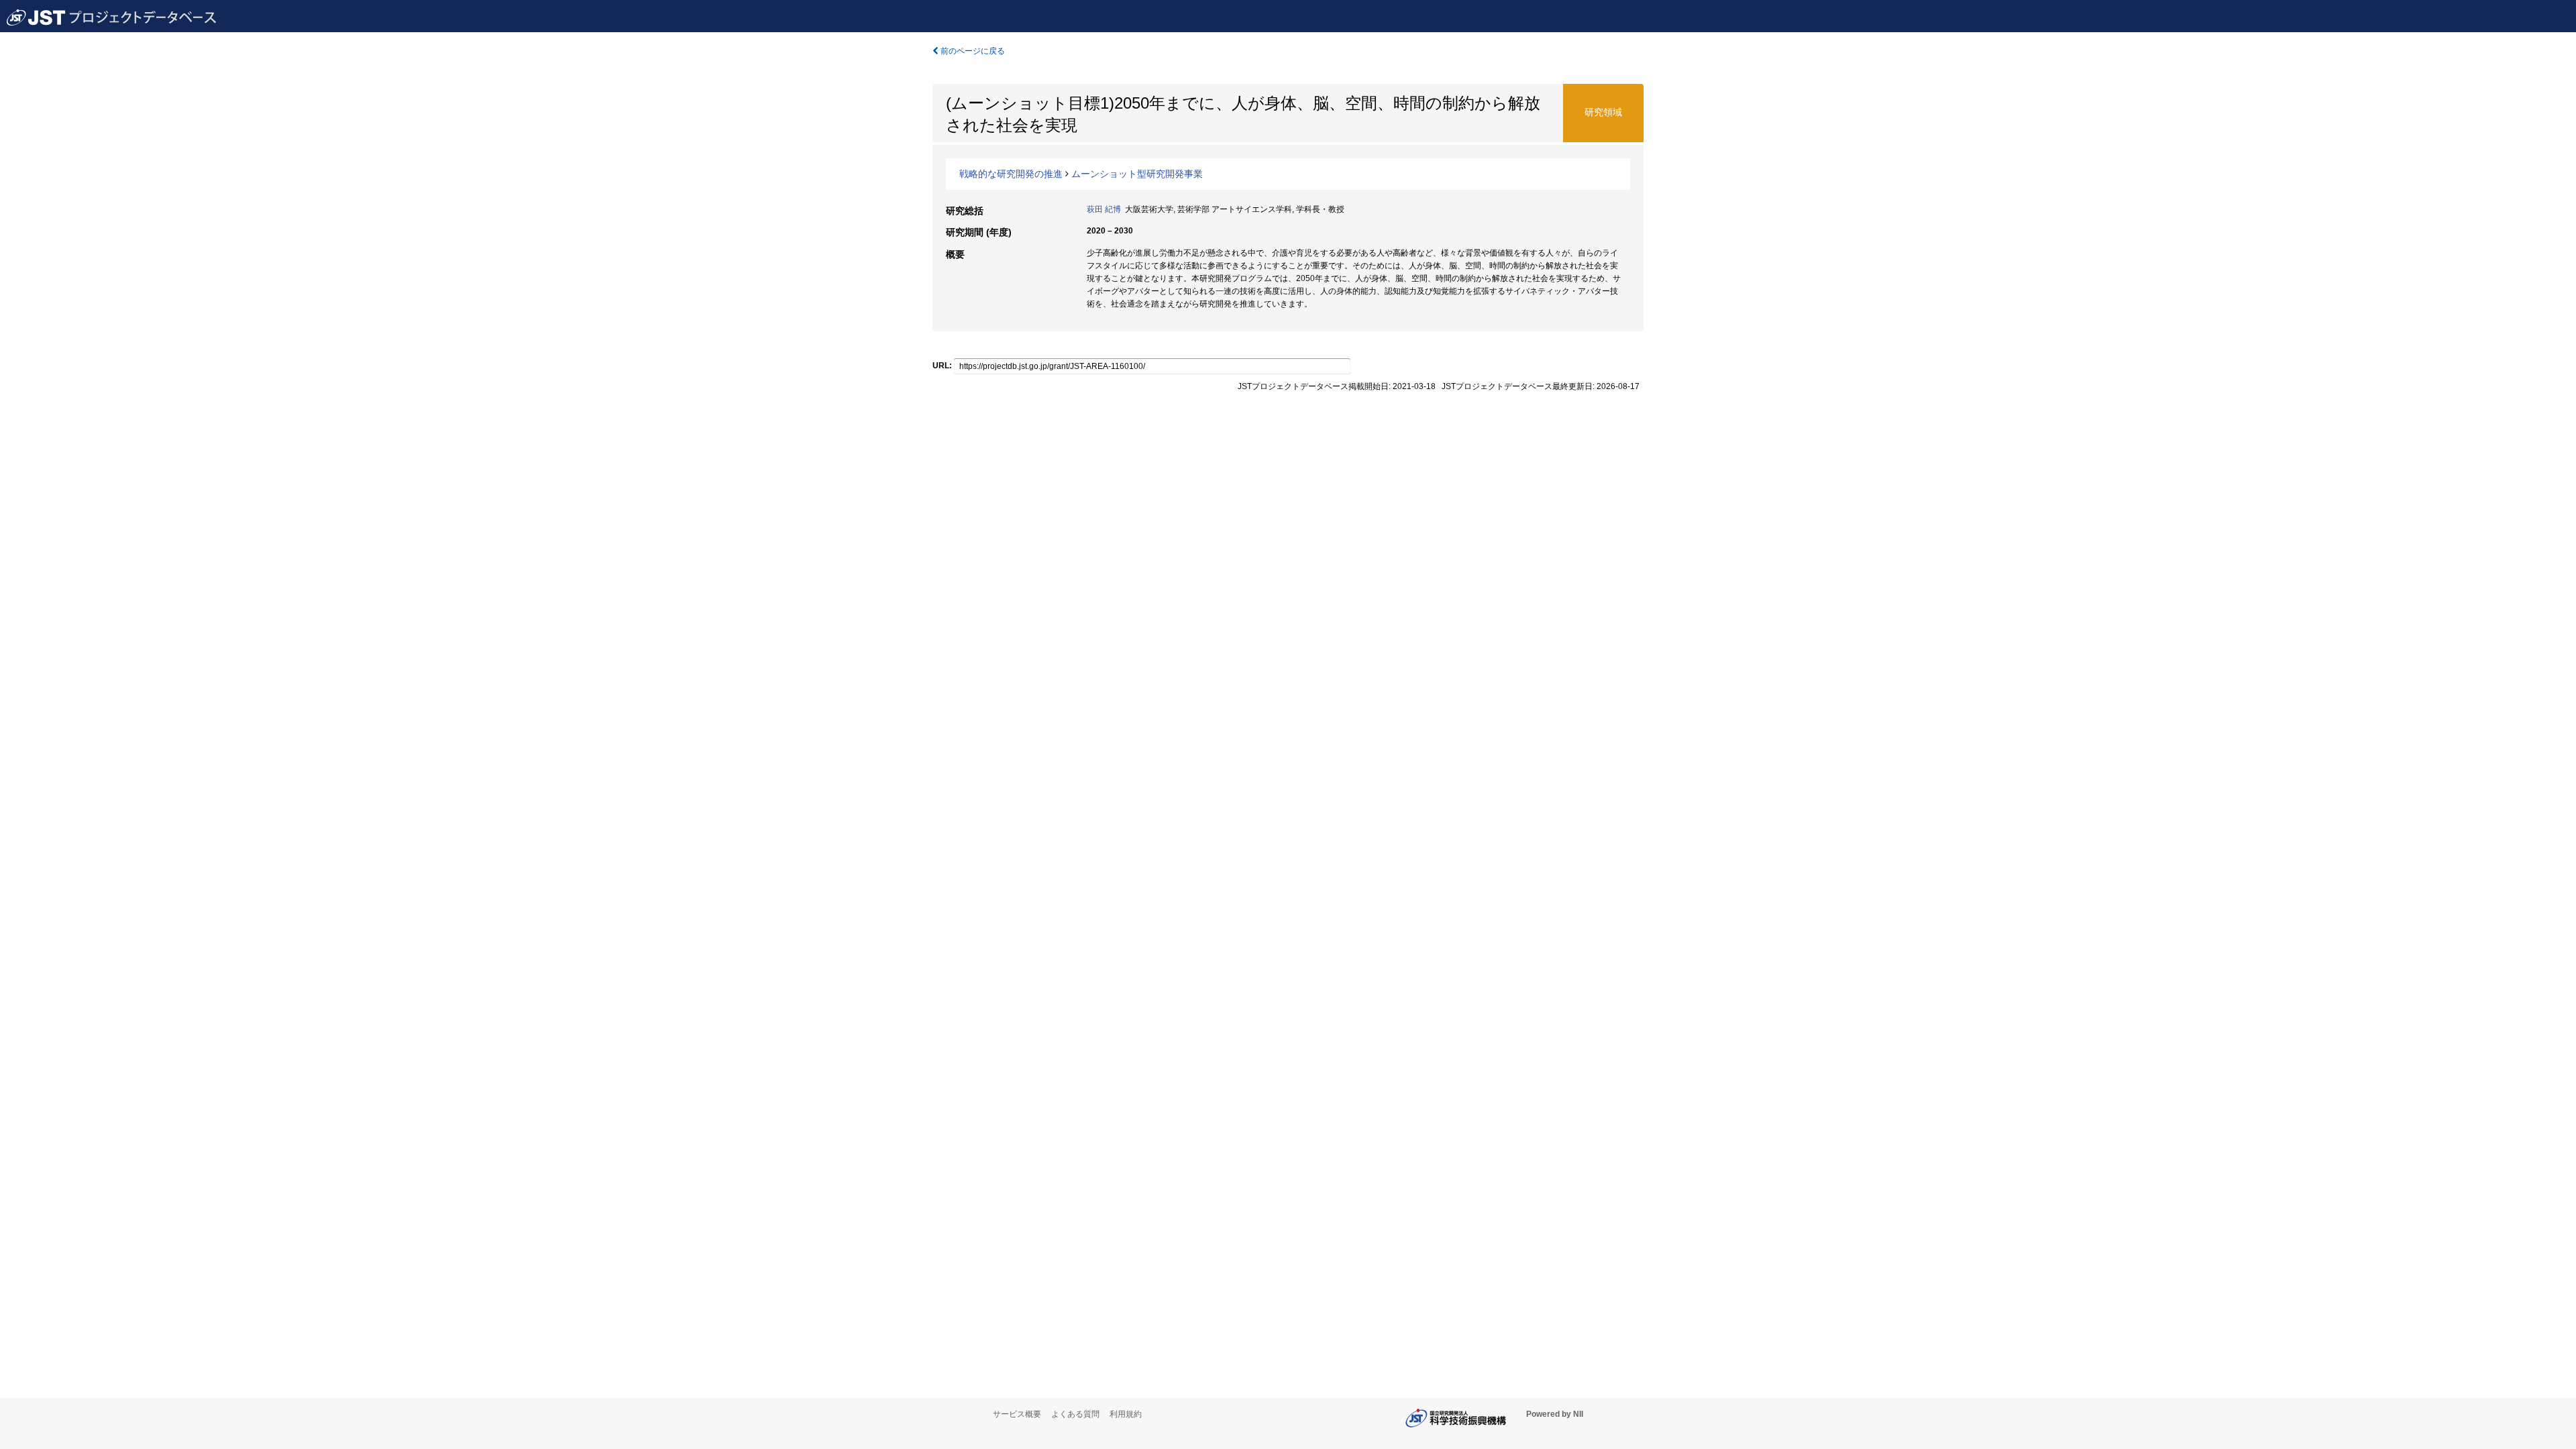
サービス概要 (1017, 1414)
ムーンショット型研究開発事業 (1137, 174)
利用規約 (1126, 1414)
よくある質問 (1075, 1414)
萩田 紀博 (1104, 209)
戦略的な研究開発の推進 (1011, 174)
